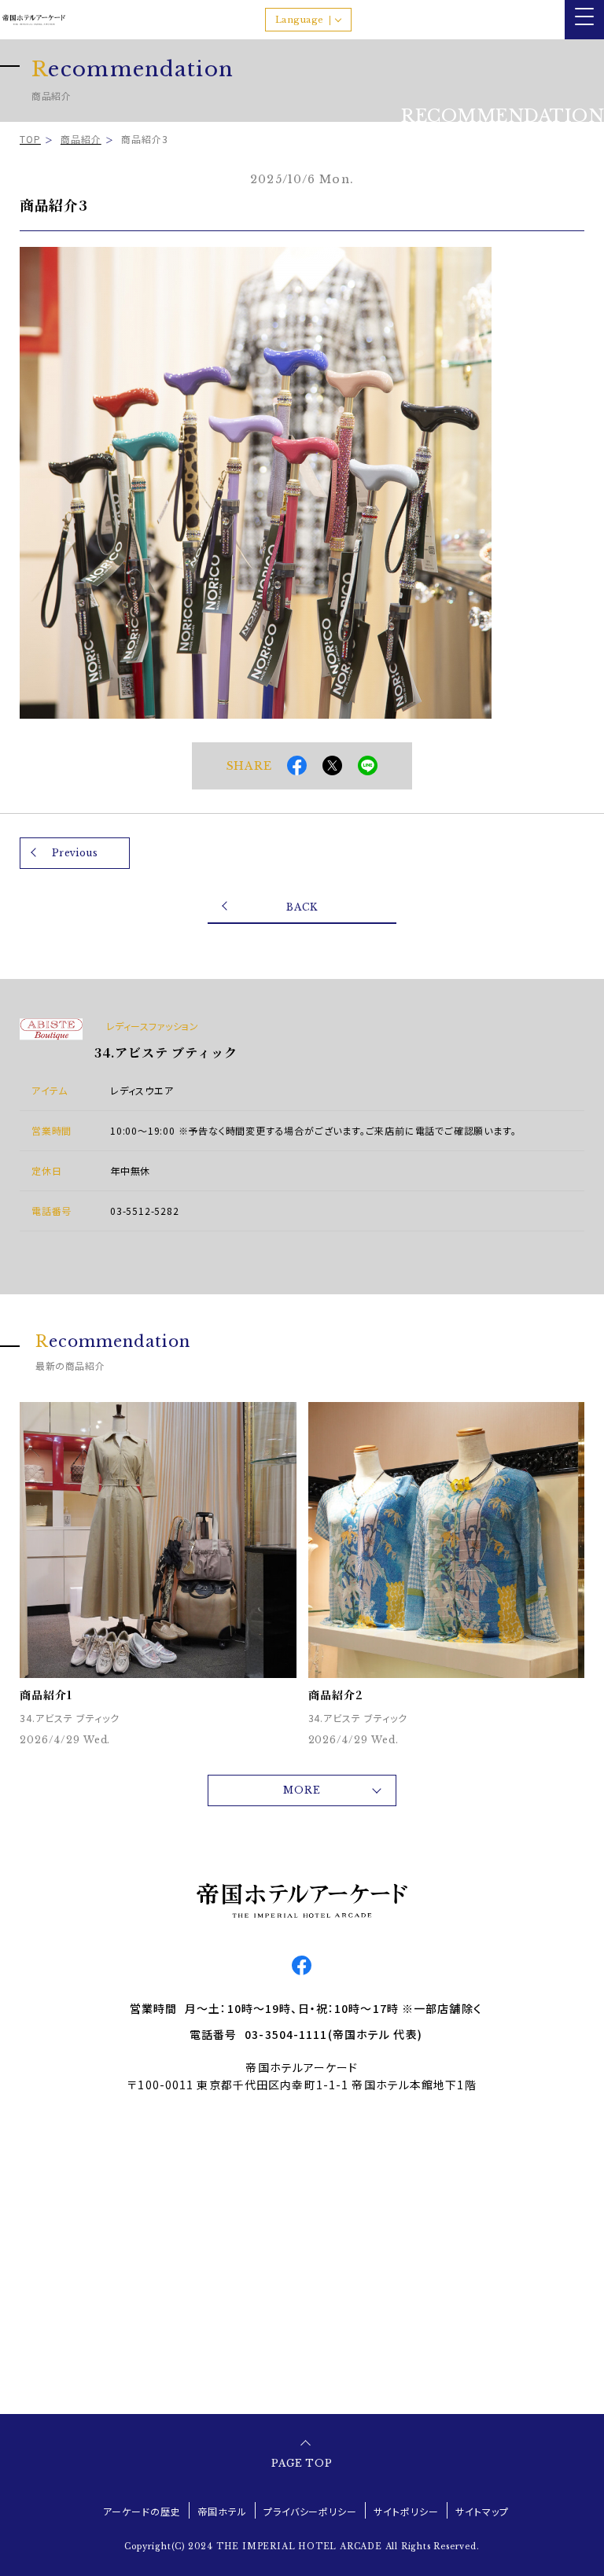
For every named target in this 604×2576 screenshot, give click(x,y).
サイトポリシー (406, 2511)
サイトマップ (482, 2511)
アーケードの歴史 (142, 2511)
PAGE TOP (302, 2463)
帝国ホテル (222, 2511)
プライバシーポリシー (311, 2511)
